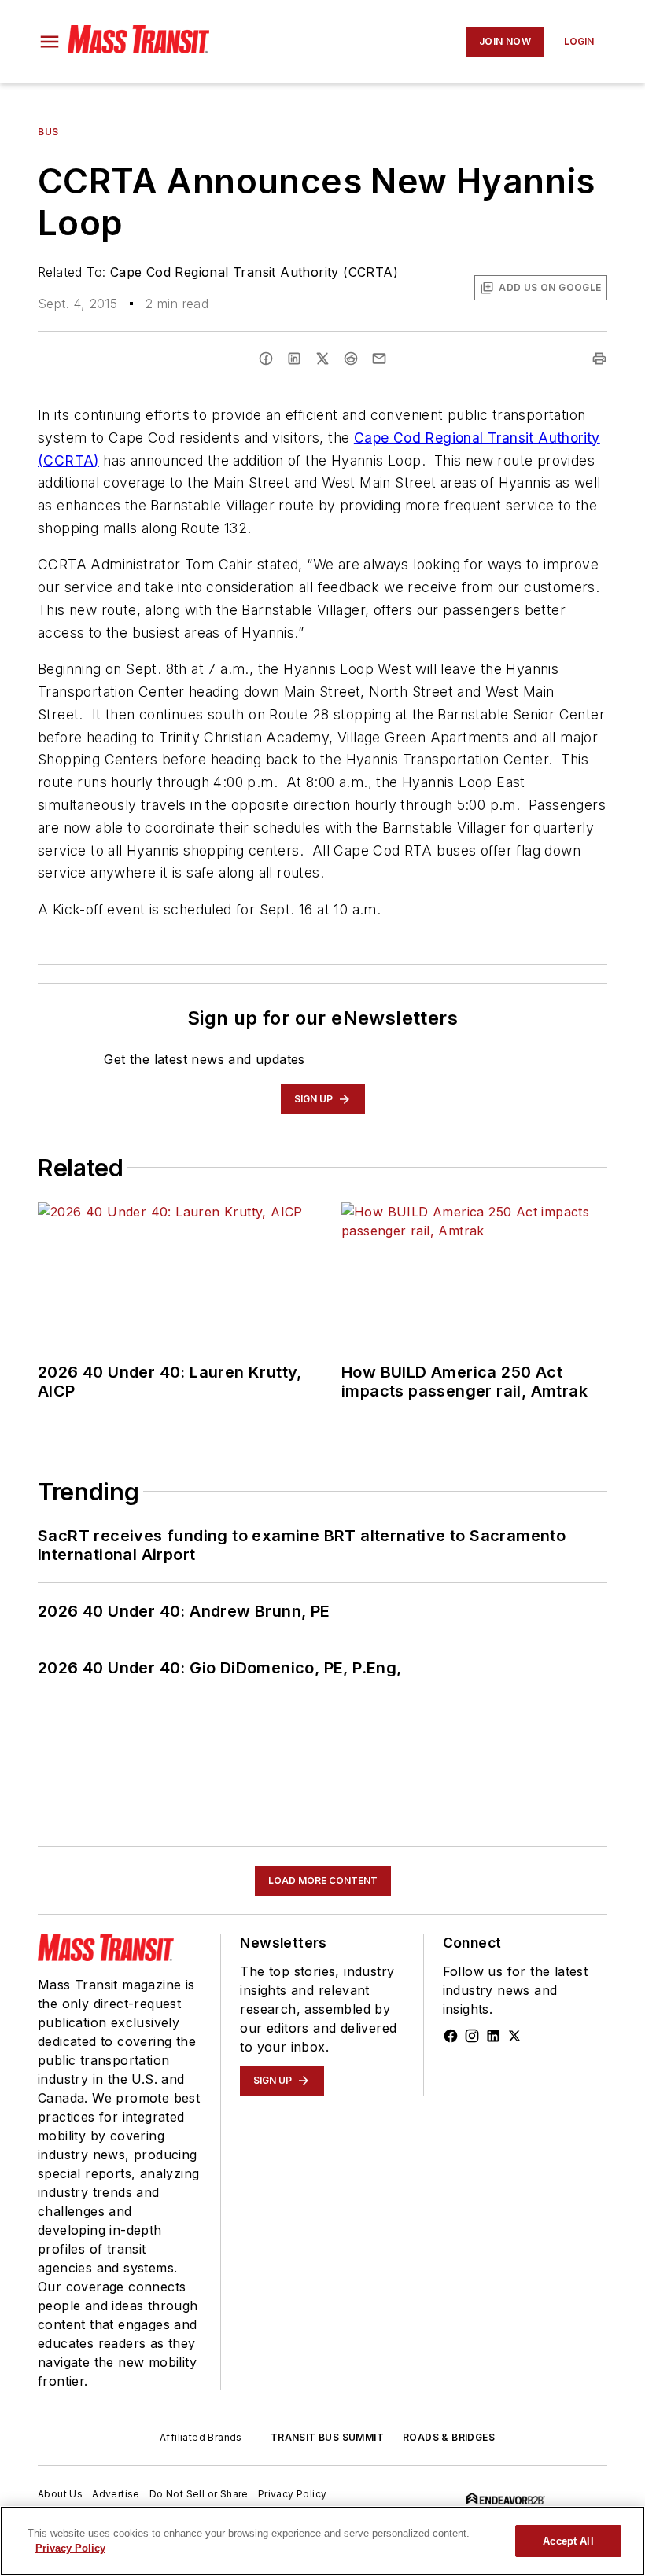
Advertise (116, 2494)
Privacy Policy (293, 2494)
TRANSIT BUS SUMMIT (327, 2437)
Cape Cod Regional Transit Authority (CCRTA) (254, 272)
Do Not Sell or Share (199, 2494)
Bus (48, 132)
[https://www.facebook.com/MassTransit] (451, 2036)
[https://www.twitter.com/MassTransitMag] (514, 2036)
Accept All (568, 2541)
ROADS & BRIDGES (449, 2437)
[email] (379, 359)
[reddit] (351, 359)
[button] (50, 42)
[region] (322, 2541)
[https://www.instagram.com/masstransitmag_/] (472, 2036)
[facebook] (266, 359)
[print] (599, 359)
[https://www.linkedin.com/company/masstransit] (493, 2036)
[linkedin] (294, 359)
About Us (60, 2494)
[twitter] (322, 359)
